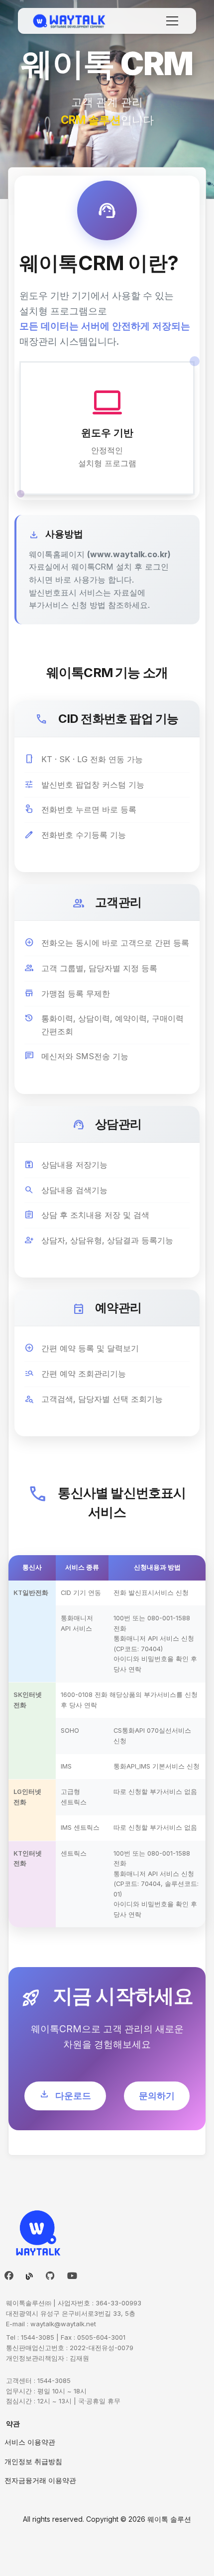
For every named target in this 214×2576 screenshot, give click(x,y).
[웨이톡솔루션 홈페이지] (70, 21)
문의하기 (157, 2096)
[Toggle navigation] (172, 21)
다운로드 (65, 2094)
